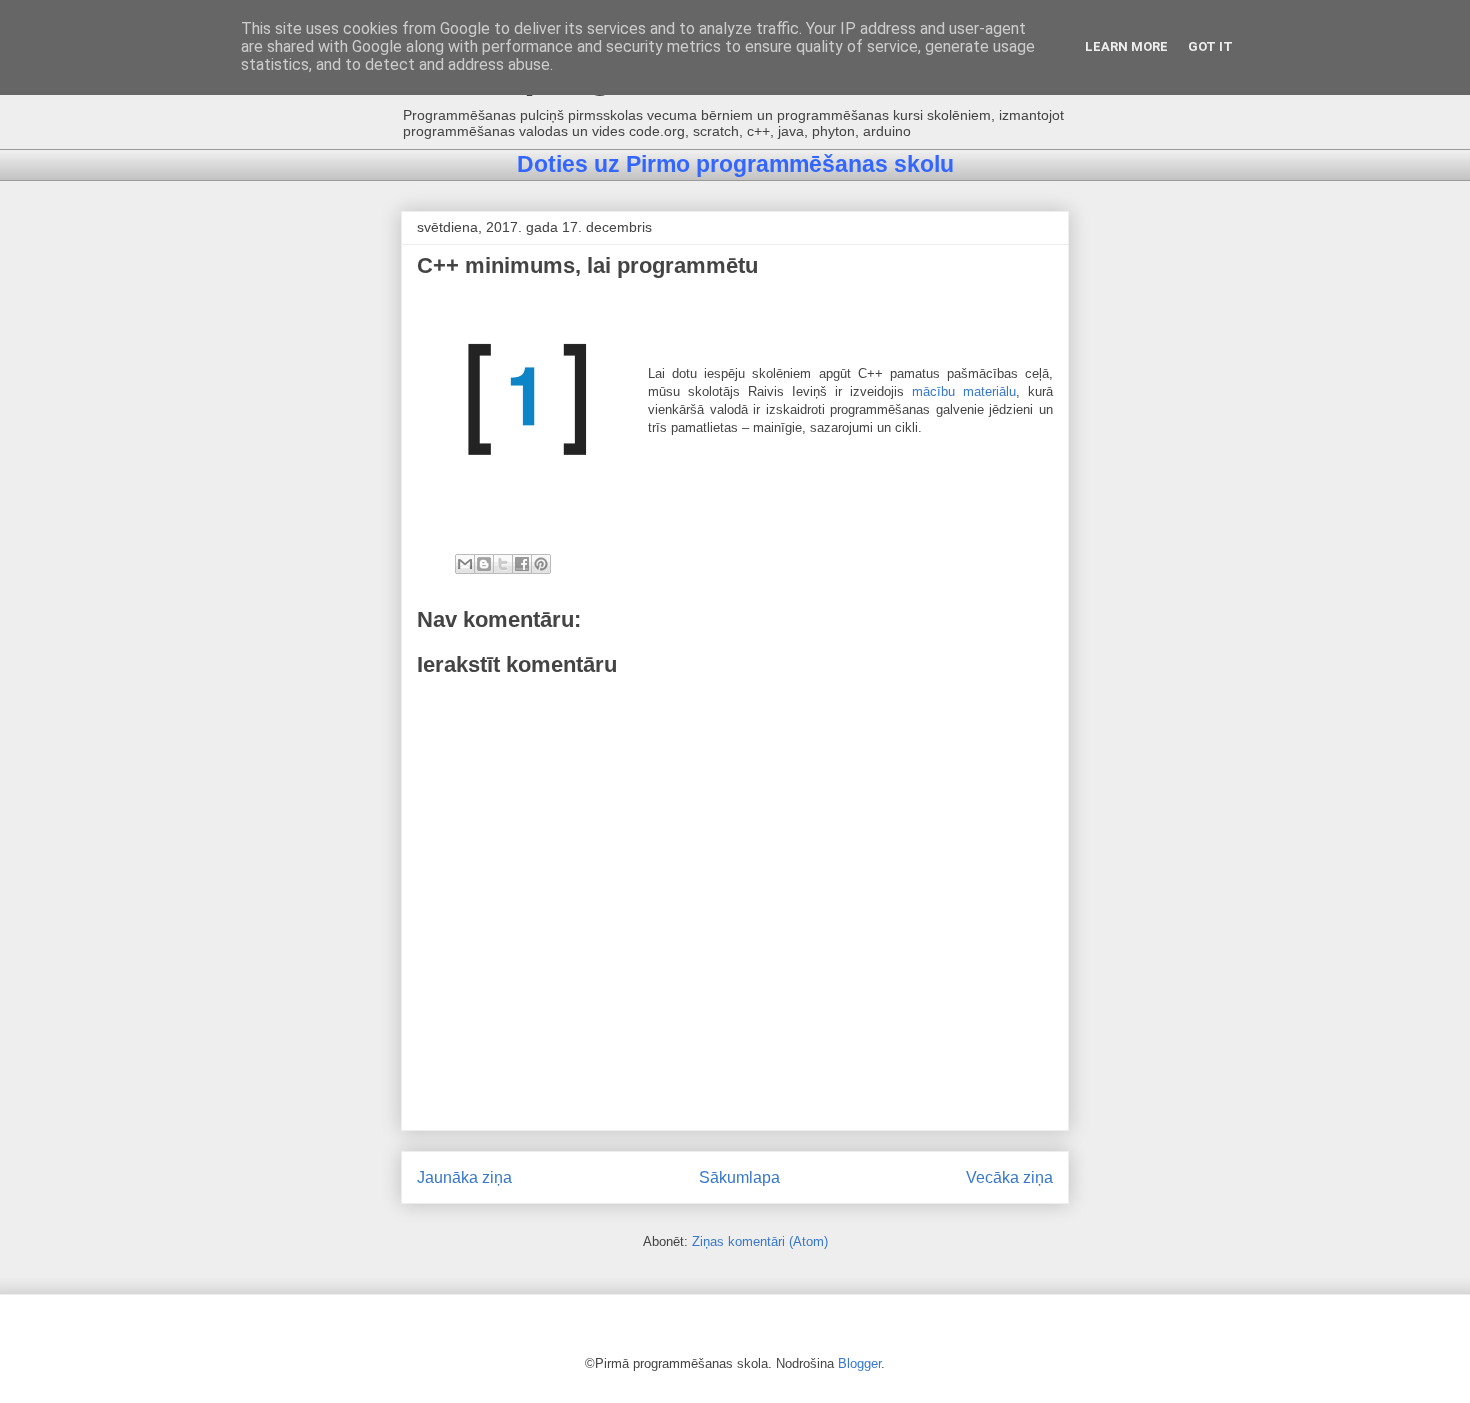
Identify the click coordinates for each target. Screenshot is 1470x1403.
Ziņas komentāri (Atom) (760, 1241)
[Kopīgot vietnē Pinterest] (541, 564)
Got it (1210, 46)
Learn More (1126, 46)
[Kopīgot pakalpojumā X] (503, 564)
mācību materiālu (964, 391)
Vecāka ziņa (1009, 1177)
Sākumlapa (739, 1177)
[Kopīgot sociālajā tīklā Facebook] (522, 564)
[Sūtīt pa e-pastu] (465, 564)
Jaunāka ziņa (464, 1177)
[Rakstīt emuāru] (484, 564)
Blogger (859, 1363)
